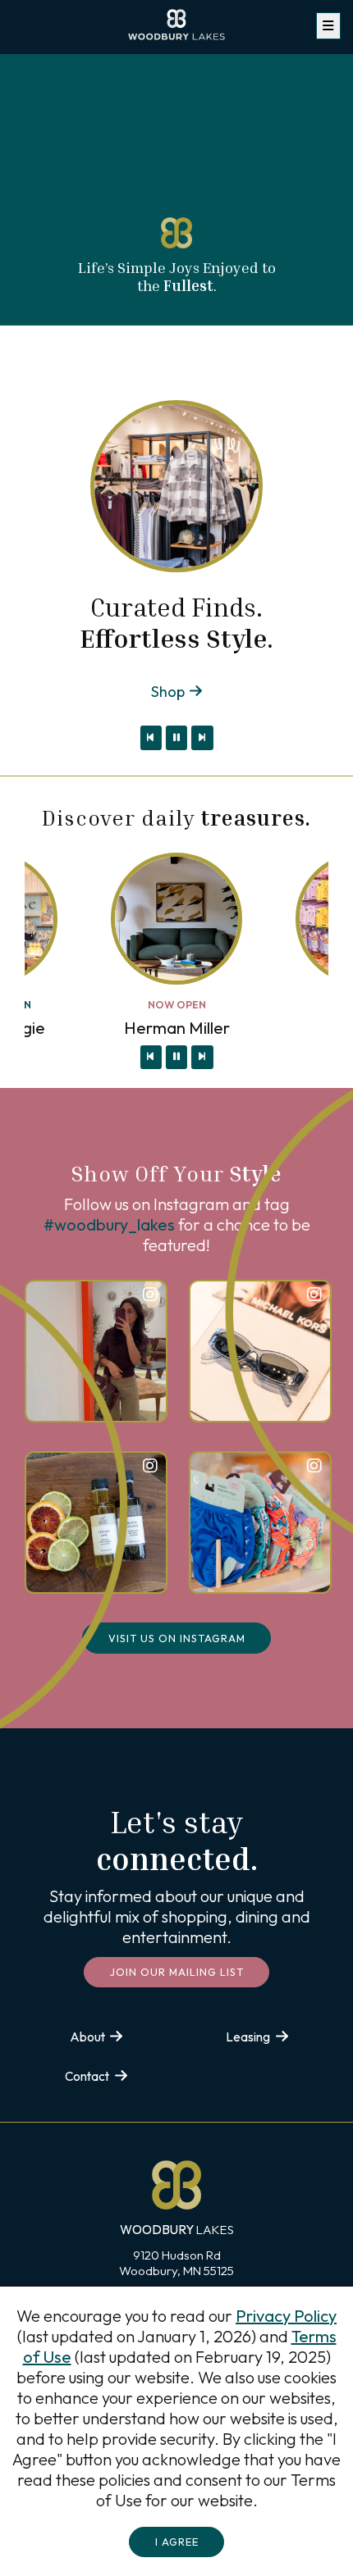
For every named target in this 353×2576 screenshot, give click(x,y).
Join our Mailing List (177, 1972)
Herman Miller (177, 1028)
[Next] (202, 738)
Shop (168, 692)
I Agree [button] (177, 2542)
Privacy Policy (286, 2316)
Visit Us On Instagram (177, 1638)
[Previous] (151, 738)
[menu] (328, 26)
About (87, 2037)
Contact (87, 2076)
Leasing (248, 2037)
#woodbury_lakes (109, 1224)
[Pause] (176, 738)
